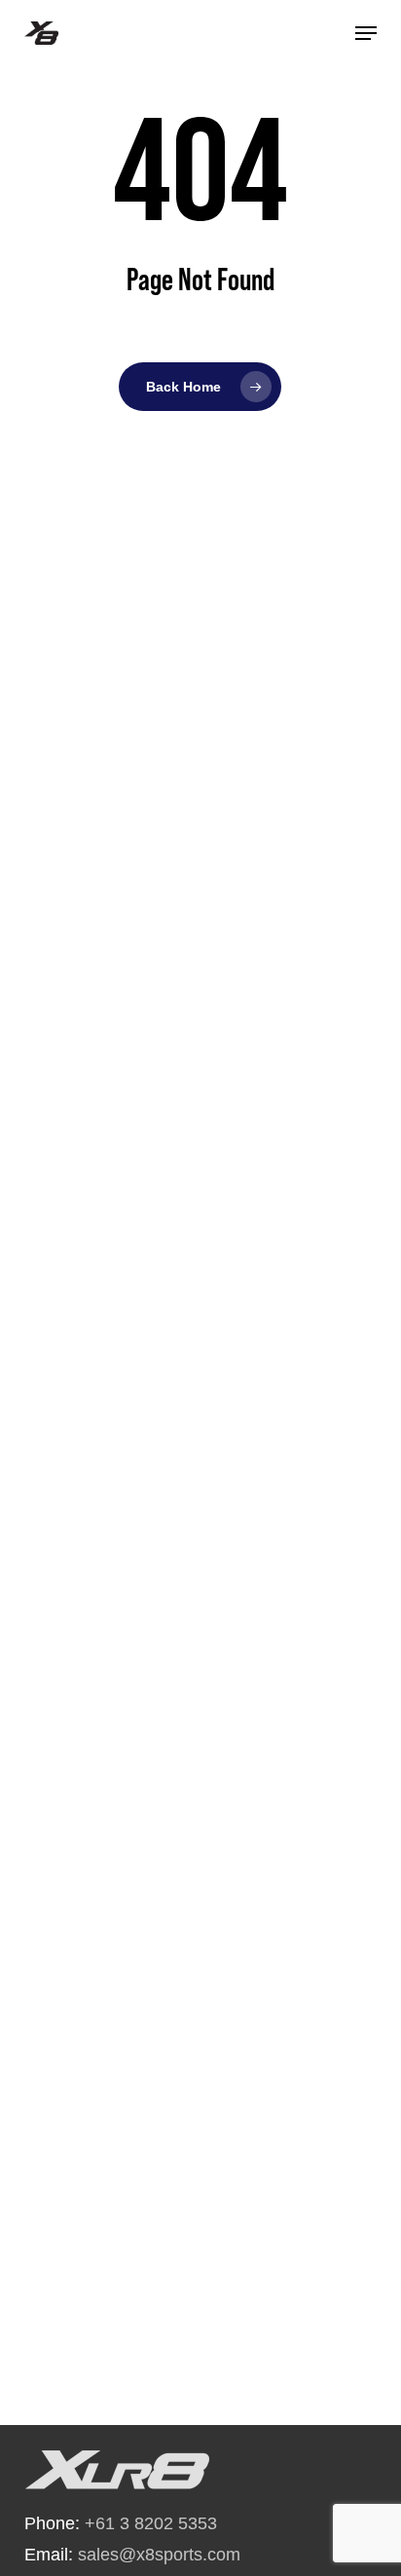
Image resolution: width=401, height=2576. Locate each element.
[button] (366, 33)
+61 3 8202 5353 (151, 2523)
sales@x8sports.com (159, 2555)
